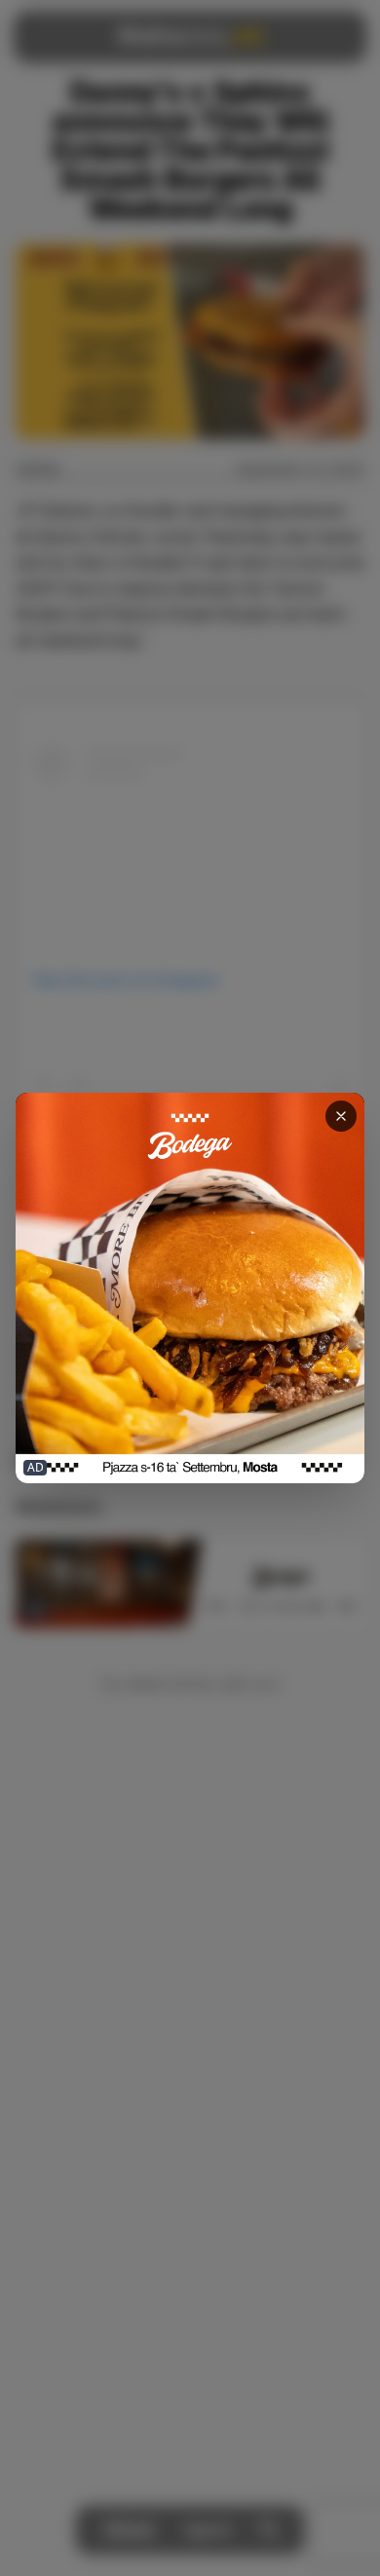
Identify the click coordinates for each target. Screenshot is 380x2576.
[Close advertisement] (341, 1116)
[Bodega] (190, 1288)
